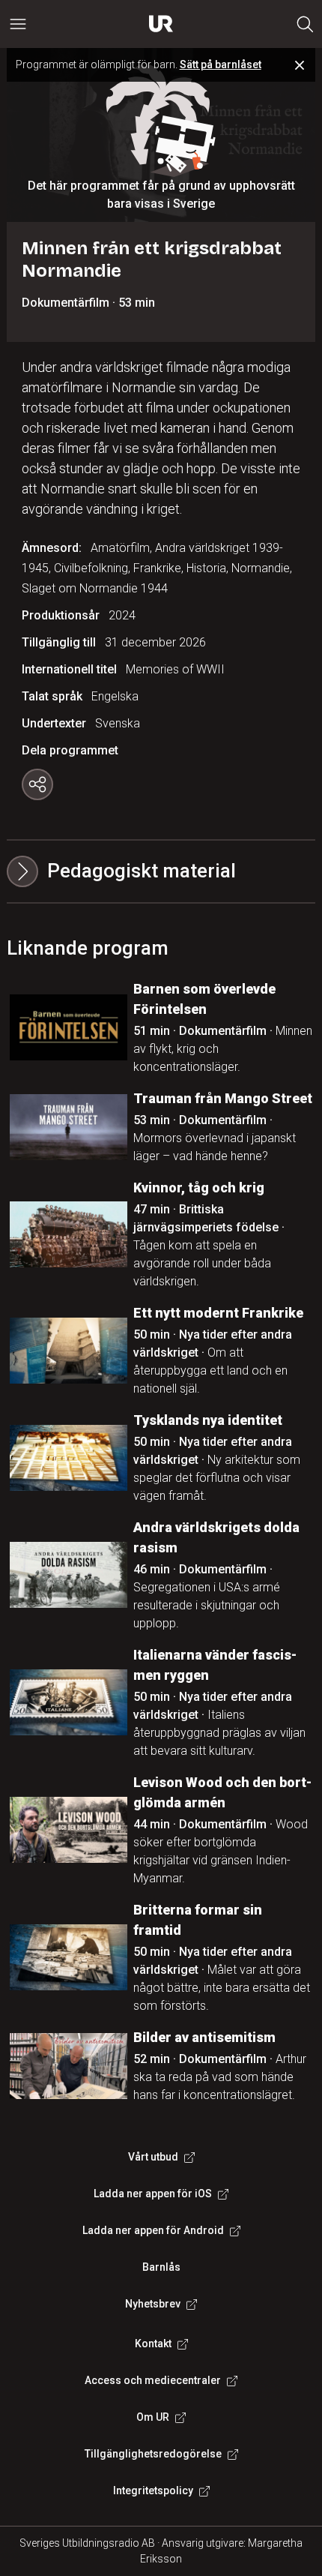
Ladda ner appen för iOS (153, 2194)
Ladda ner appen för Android (153, 2230)
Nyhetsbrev (153, 2304)
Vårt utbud (153, 2157)
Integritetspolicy (153, 2491)
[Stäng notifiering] (300, 65)
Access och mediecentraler (153, 2380)
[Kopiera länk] (37, 784)
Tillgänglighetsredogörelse (153, 2454)
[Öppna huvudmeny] (18, 24)
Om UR (153, 2417)
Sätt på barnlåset (221, 64)
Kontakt (153, 2344)
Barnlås (161, 2267)
